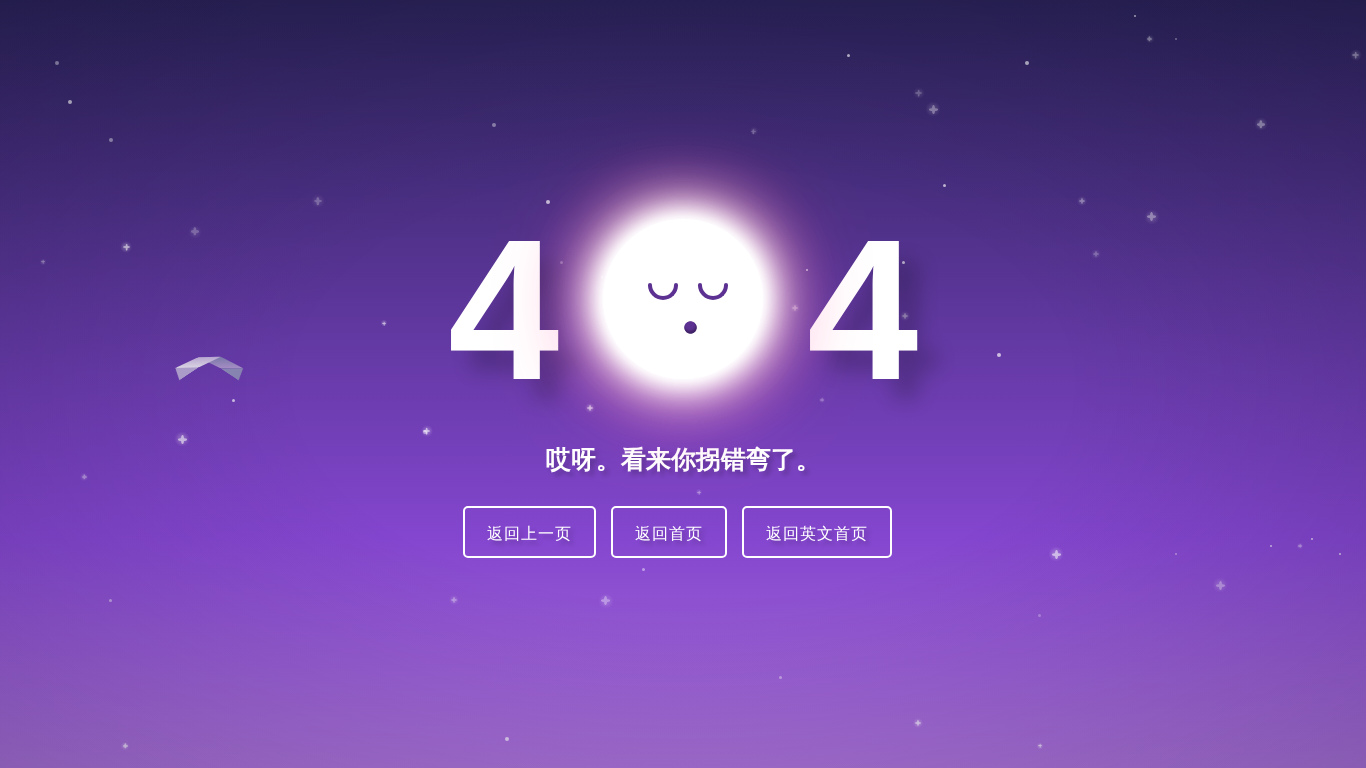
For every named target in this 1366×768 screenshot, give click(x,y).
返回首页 (669, 534)
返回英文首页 (817, 534)
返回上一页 (529, 534)
